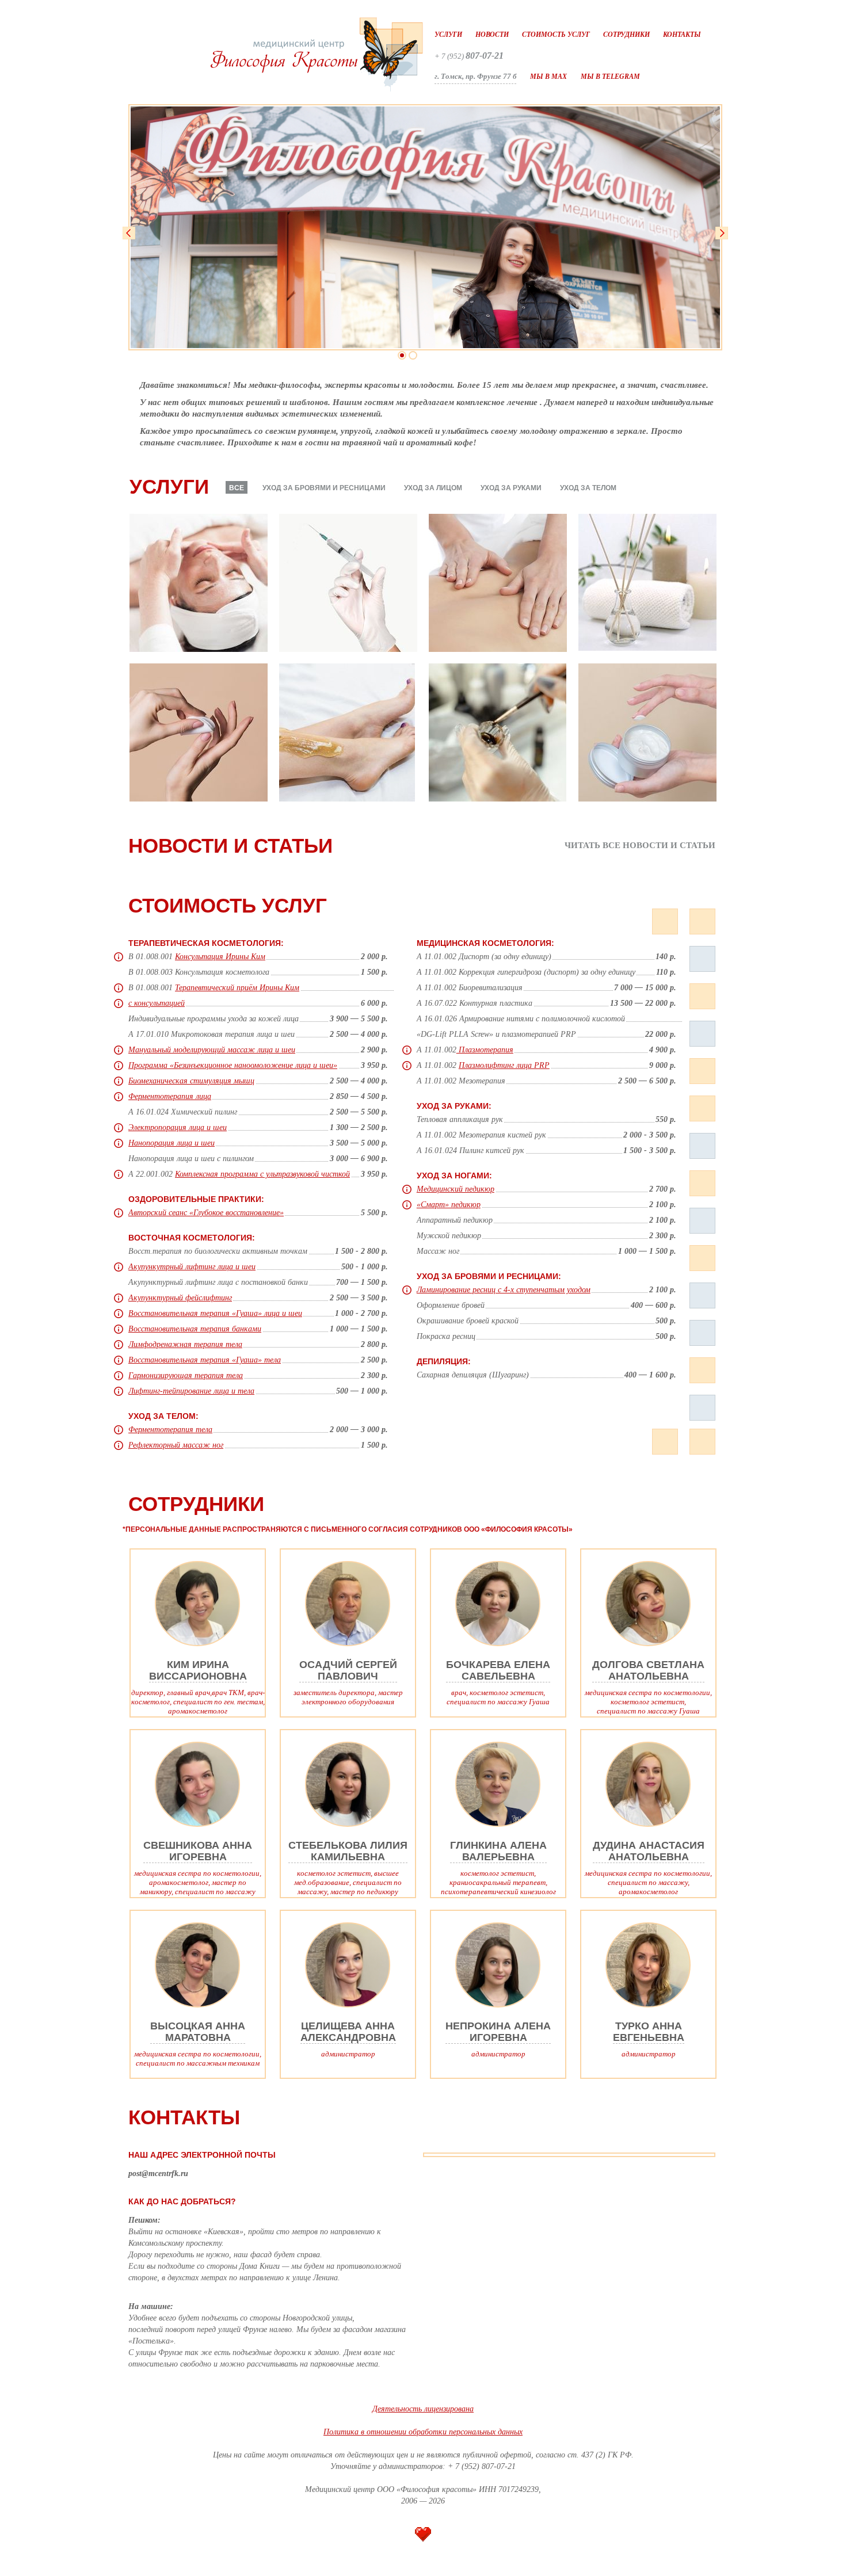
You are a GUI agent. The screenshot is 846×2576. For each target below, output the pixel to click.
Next (722, 233)
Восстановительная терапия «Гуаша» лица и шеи (215, 1313)
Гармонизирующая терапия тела (186, 1375)
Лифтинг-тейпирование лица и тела (191, 1391)
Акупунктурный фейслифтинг (180, 1298)
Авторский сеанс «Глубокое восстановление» (206, 1213)
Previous (129, 233)
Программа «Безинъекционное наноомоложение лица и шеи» (233, 1065)
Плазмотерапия (485, 1050)
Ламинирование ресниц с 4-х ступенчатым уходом (504, 1290)
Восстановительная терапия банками (195, 1329)
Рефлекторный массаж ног (176, 1445)
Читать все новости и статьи (640, 846)
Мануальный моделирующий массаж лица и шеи (212, 1050)
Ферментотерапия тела (170, 1430)
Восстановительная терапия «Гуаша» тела (205, 1360)
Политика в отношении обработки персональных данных (423, 2432)
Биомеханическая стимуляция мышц (191, 1081)
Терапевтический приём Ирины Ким (237, 988)
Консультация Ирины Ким (220, 957)
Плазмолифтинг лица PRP (504, 1065)
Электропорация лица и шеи (178, 1127)
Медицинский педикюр (456, 1189)
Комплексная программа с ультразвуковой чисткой (262, 1174)
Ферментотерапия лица (170, 1096)
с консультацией (157, 1003)
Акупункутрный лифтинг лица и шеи (192, 1267)
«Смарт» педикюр (449, 1205)
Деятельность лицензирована (423, 2409)
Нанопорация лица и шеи (172, 1143)
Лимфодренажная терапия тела (185, 1344)
